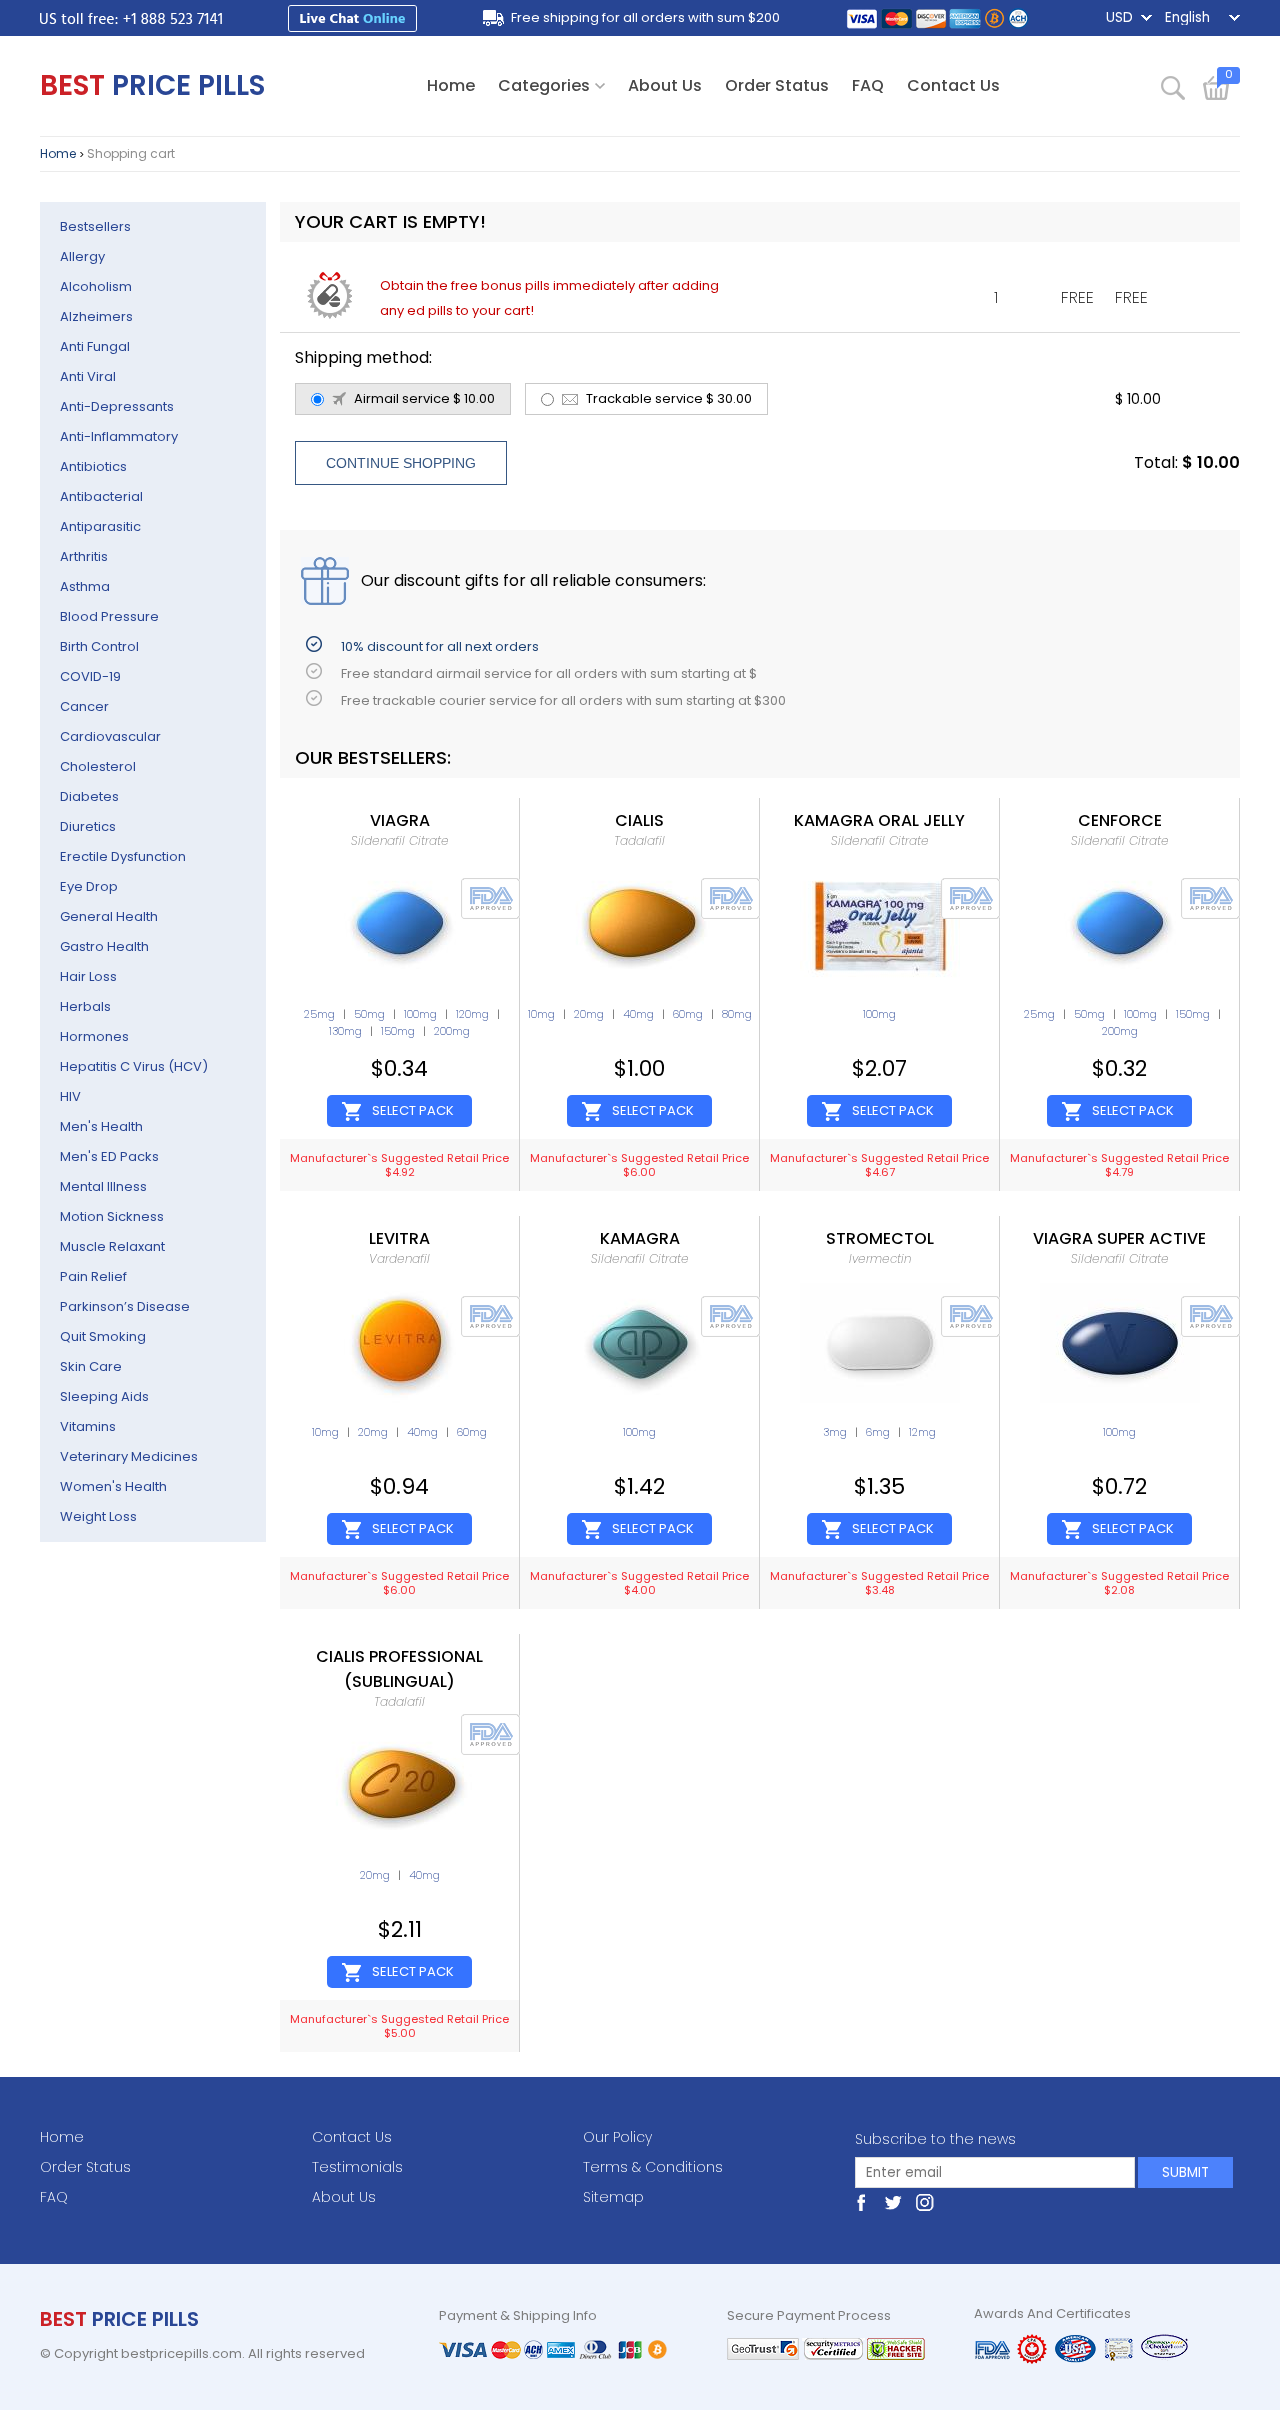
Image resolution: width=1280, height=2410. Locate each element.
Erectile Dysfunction (123, 856)
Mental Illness (103, 1186)
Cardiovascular (110, 736)
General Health (109, 916)
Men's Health (101, 1126)
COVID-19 (90, 676)
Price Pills (152, 85)
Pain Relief (93, 1276)
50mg (369, 1014)
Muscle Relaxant (112, 1246)
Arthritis (84, 556)
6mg (878, 1432)
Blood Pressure (109, 616)
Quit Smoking (103, 1336)
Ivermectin (880, 1258)
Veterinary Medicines (129, 1456)
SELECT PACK (413, 1110)
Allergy (82, 256)
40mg (638, 1014)
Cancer (84, 706)
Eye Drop (89, 886)
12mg (922, 1432)
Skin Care (91, 1366)
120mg (472, 1014)
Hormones (94, 1036)
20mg (589, 1014)
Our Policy (617, 2137)
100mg (420, 1014)
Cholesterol (98, 766)
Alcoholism (96, 286)
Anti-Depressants (117, 406)
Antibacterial (101, 496)
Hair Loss (88, 976)
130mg (345, 1031)
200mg (452, 1031)
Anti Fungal (95, 346)
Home (451, 85)
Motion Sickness (112, 1216)
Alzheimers (96, 316)
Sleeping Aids (104, 1396)
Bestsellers (95, 226)
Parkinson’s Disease (125, 1306)
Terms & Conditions (653, 2167)
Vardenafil (399, 1258)
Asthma (85, 586)
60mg (688, 1014)
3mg (835, 1432)
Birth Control (99, 646)
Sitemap (613, 2197)
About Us (665, 85)
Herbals (85, 1006)
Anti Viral (88, 376)
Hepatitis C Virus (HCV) (134, 1066)
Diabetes (89, 796)
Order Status (777, 85)
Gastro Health (104, 946)
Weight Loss (98, 1516)
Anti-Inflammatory (119, 436)
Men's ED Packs (109, 1156)
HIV (70, 1096)
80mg (737, 1014)
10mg (541, 1014)
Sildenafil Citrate (400, 840)
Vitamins (88, 1426)
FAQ (868, 85)
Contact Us (953, 85)
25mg (319, 1014)
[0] (1221, 95)
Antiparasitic (100, 526)
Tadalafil (639, 840)
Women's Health (113, 1486)
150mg (398, 1031)
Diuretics (88, 826)
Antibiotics (93, 466)
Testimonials (357, 2167)
